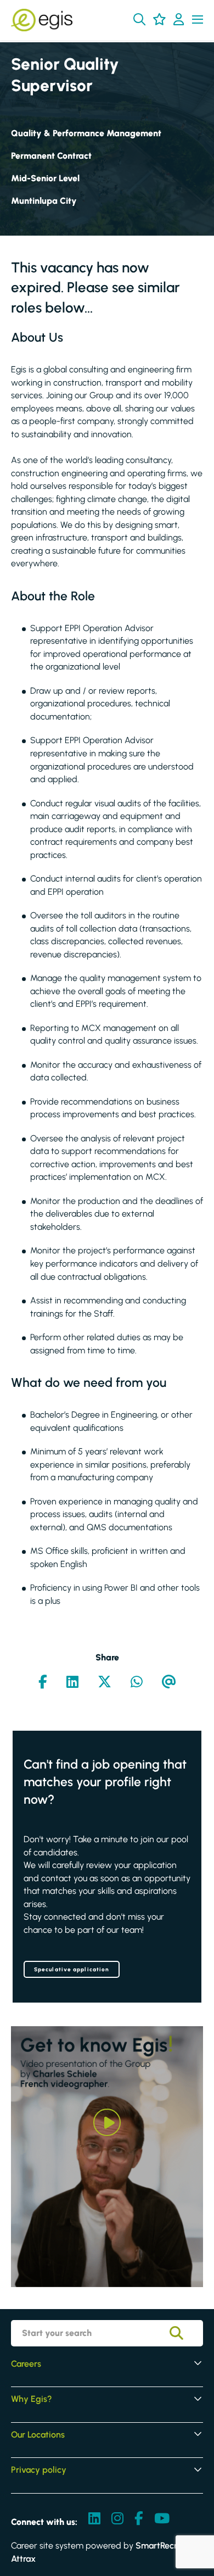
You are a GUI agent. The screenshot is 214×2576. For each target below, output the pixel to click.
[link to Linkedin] (94, 2519)
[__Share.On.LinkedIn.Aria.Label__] (72, 1683)
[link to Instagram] (117, 2519)
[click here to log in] (179, 20)
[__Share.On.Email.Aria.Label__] (169, 1683)
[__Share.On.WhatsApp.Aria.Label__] (137, 1683)
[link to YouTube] (162, 2519)
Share (107, 1657)
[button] (139, 19)
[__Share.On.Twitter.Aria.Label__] (105, 1683)
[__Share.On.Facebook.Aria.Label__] (43, 1683)
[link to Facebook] (139, 2519)
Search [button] (184, 2333)
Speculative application (72, 1969)
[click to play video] (107, 2122)
